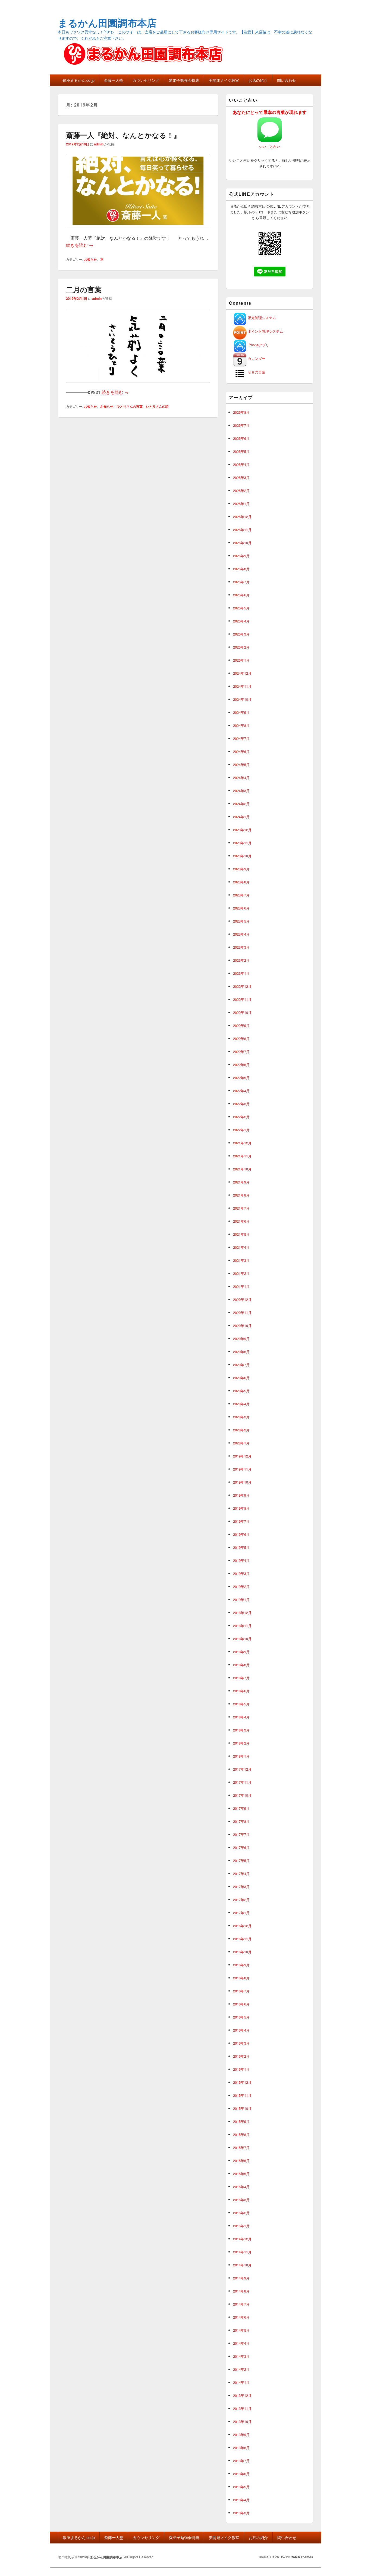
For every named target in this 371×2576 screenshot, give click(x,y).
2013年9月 (241, 2435)
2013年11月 (242, 2408)
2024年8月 (241, 725)
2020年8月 (241, 1352)
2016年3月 (241, 2043)
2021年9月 (241, 1182)
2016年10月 (242, 1952)
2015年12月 (242, 2082)
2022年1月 (241, 1130)
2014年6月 (241, 2317)
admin (99, 144)
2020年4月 (241, 1404)
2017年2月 (241, 1900)
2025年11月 (242, 530)
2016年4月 (241, 2030)
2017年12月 (242, 1769)
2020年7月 (241, 1365)
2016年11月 (242, 1939)
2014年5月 (241, 2330)
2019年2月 (241, 1586)
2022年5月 (241, 1078)
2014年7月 (241, 2304)
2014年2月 (241, 2369)
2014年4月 (241, 2343)
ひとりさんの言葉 (130, 406)
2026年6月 (241, 438)
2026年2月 (241, 490)
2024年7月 (241, 738)
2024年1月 (241, 817)
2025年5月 (241, 608)
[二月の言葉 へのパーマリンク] (138, 385)
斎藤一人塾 (114, 80)
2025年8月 (241, 569)
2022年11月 (242, 999)
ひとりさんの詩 (157, 406)
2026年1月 (241, 504)
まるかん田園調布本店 (107, 23)
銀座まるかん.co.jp (78, 80)
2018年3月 (241, 1730)
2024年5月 (241, 764)
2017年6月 (241, 1847)
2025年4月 (241, 621)
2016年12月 (242, 1926)
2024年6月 (241, 751)
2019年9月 (241, 1495)
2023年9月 (241, 869)
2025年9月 (241, 556)
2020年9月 (241, 1339)
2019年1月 (241, 1600)
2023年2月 (241, 960)
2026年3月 (241, 477)
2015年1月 (241, 2226)
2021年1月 (241, 1286)
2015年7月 (241, 2147)
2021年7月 (241, 1208)
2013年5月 (241, 2487)
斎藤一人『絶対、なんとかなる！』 (123, 135)
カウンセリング (146, 80)
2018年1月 (241, 1756)
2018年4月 (241, 1717)
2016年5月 (241, 2017)
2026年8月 (241, 412)
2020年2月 (241, 1430)
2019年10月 (242, 1482)
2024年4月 (241, 778)
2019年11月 (242, 1469)
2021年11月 (242, 1156)
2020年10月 (242, 1326)
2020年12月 (242, 1299)
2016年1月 (241, 2069)
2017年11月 (242, 1782)
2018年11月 (242, 1626)
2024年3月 (241, 791)
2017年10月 (242, 1795)
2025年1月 (241, 660)
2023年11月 (242, 843)
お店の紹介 (258, 80)
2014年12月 (242, 2239)
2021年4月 (241, 1247)
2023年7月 (241, 895)
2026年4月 (241, 464)
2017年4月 (241, 1873)
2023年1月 (241, 973)
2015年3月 (241, 2200)
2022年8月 (241, 1038)
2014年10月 (242, 2265)
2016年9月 (241, 1965)
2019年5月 (241, 1547)
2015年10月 (242, 2108)
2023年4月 (241, 934)
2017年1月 (241, 1913)
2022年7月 (241, 1052)
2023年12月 (242, 830)
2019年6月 (241, 1534)
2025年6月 (241, 595)
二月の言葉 (84, 289)
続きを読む (80, 245)
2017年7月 (241, 1834)
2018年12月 (242, 1613)
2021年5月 (241, 1234)
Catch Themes (302, 2557)
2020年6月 (241, 1378)
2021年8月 (241, 1195)
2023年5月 (241, 921)
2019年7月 (241, 1521)
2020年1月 (241, 1443)
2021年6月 (241, 1221)
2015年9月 (241, 2121)
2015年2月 (241, 2213)
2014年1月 (241, 2382)
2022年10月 (242, 1012)
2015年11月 (242, 2095)
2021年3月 (241, 1260)
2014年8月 (241, 2291)
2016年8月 (241, 1978)
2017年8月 (241, 1821)
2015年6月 (241, 2161)
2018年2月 (241, 1743)
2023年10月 (242, 856)
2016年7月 (241, 1991)
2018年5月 (241, 1704)
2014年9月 (241, 2278)
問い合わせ (287, 80)
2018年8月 (241, 1665)
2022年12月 (242, 986)
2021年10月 (242, 1169)
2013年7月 (241, 2461)
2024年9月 (241, 712)
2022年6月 (241, 1065)
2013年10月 (242, 2421)
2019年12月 (242, 1456)
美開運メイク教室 (224, 80)
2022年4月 (241, 1091)
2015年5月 (241, 2174)
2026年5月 (241, 451)
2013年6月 (241, 2474)
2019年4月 (241, 1560)
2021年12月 (242, 1143)
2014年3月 (241, 2356)
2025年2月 (241, 647)
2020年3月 (241, 1417)
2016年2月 (241, 2056)
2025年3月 (241, 634)
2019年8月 (241, 1508)
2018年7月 (241, 1678)
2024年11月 (242, 686)
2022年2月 (241, 1117)
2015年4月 (241, 2187)
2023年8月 (241, 882)
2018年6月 (241, 1691)
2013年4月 (241, 2500)
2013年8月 (241, 2448)
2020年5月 (241, 1391)
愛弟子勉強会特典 (184, 80)
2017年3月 (241, 1887)
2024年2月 (241, 804)
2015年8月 (241, 2134)
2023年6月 (241, 908)
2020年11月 (242, 1312)
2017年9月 (241, 1808)
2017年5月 (241, 1860)
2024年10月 (242, 699)
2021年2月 (241, 1273)
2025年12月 (242, 517)
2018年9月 (241, 1652)
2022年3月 (241, 1104)
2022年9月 (241, 1025)
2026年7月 (241, 425)
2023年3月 (241, 947)
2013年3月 (241, 2513)
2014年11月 (242, 2252)
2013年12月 (242, 2395)
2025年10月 (242, 543)
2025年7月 (241, 582)
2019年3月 (241, 1573)
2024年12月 (242, 673)
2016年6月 (241, 2004)
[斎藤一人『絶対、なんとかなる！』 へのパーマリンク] (138, 231)
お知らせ (90, 259)
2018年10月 (242, 1639)
